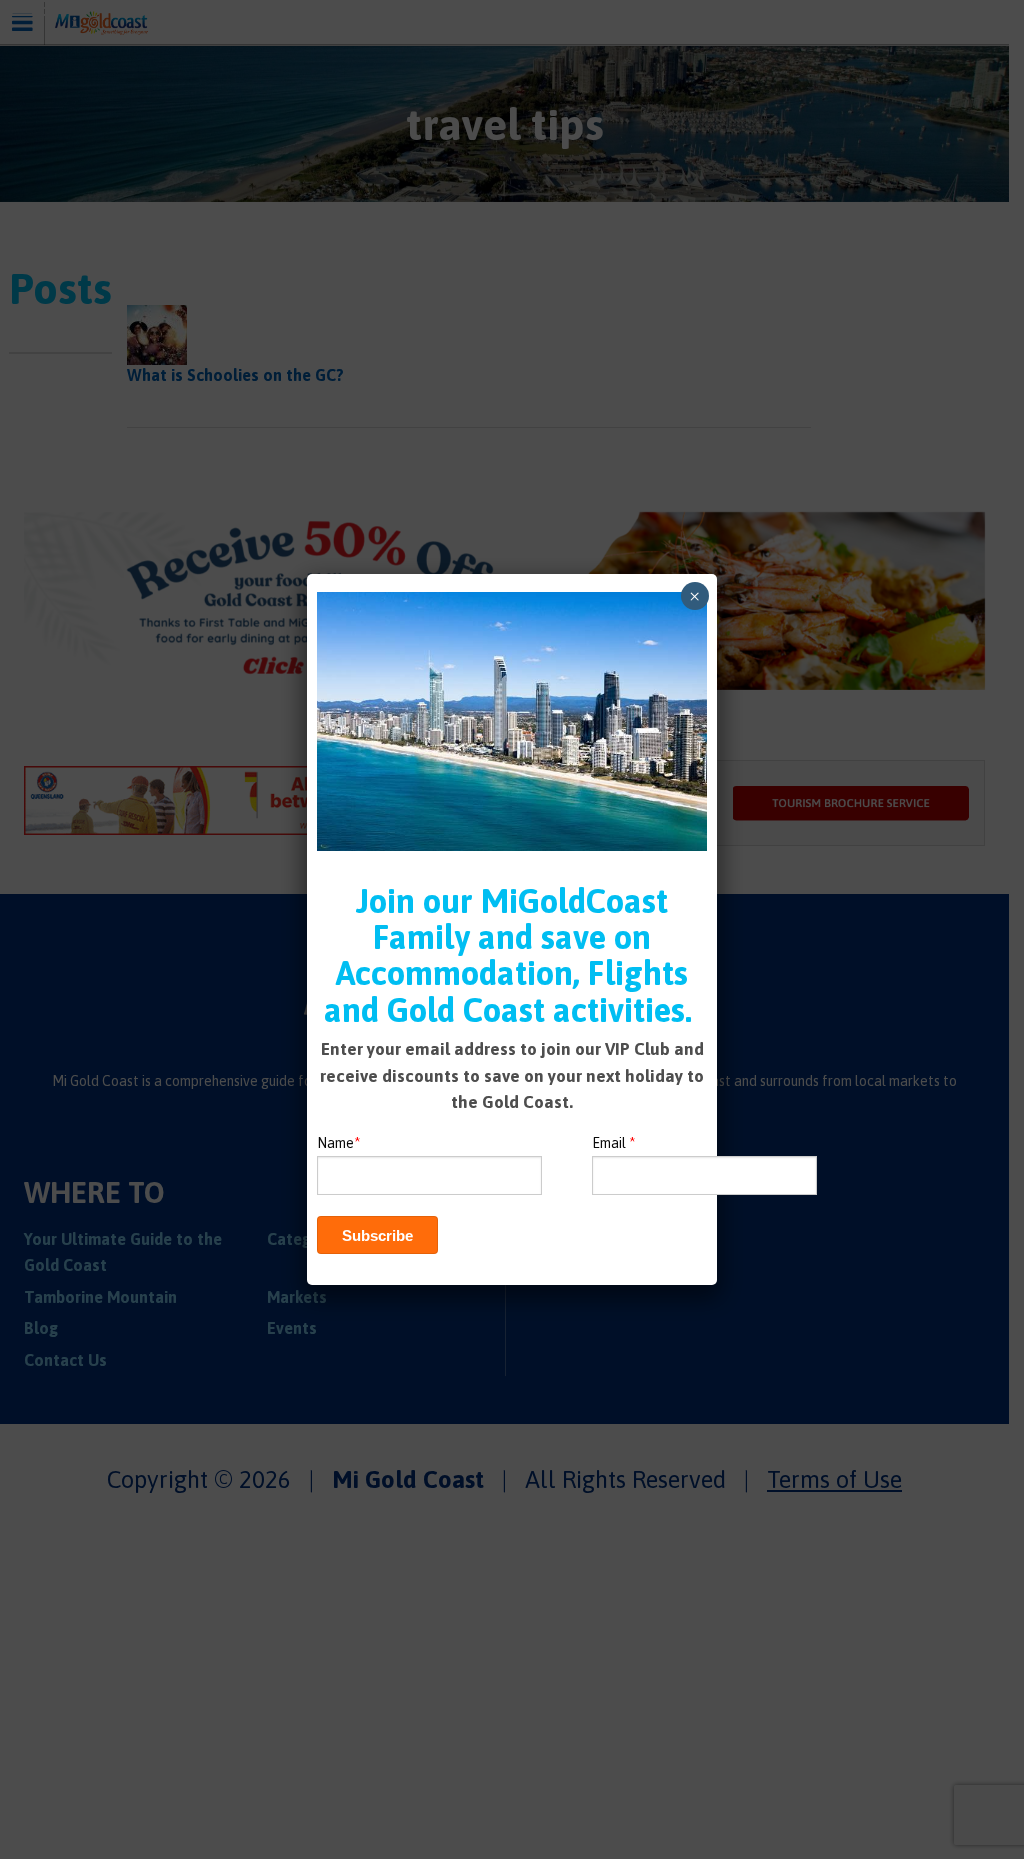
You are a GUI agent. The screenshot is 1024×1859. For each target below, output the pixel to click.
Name (338, 1143)
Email (613, 1143)
